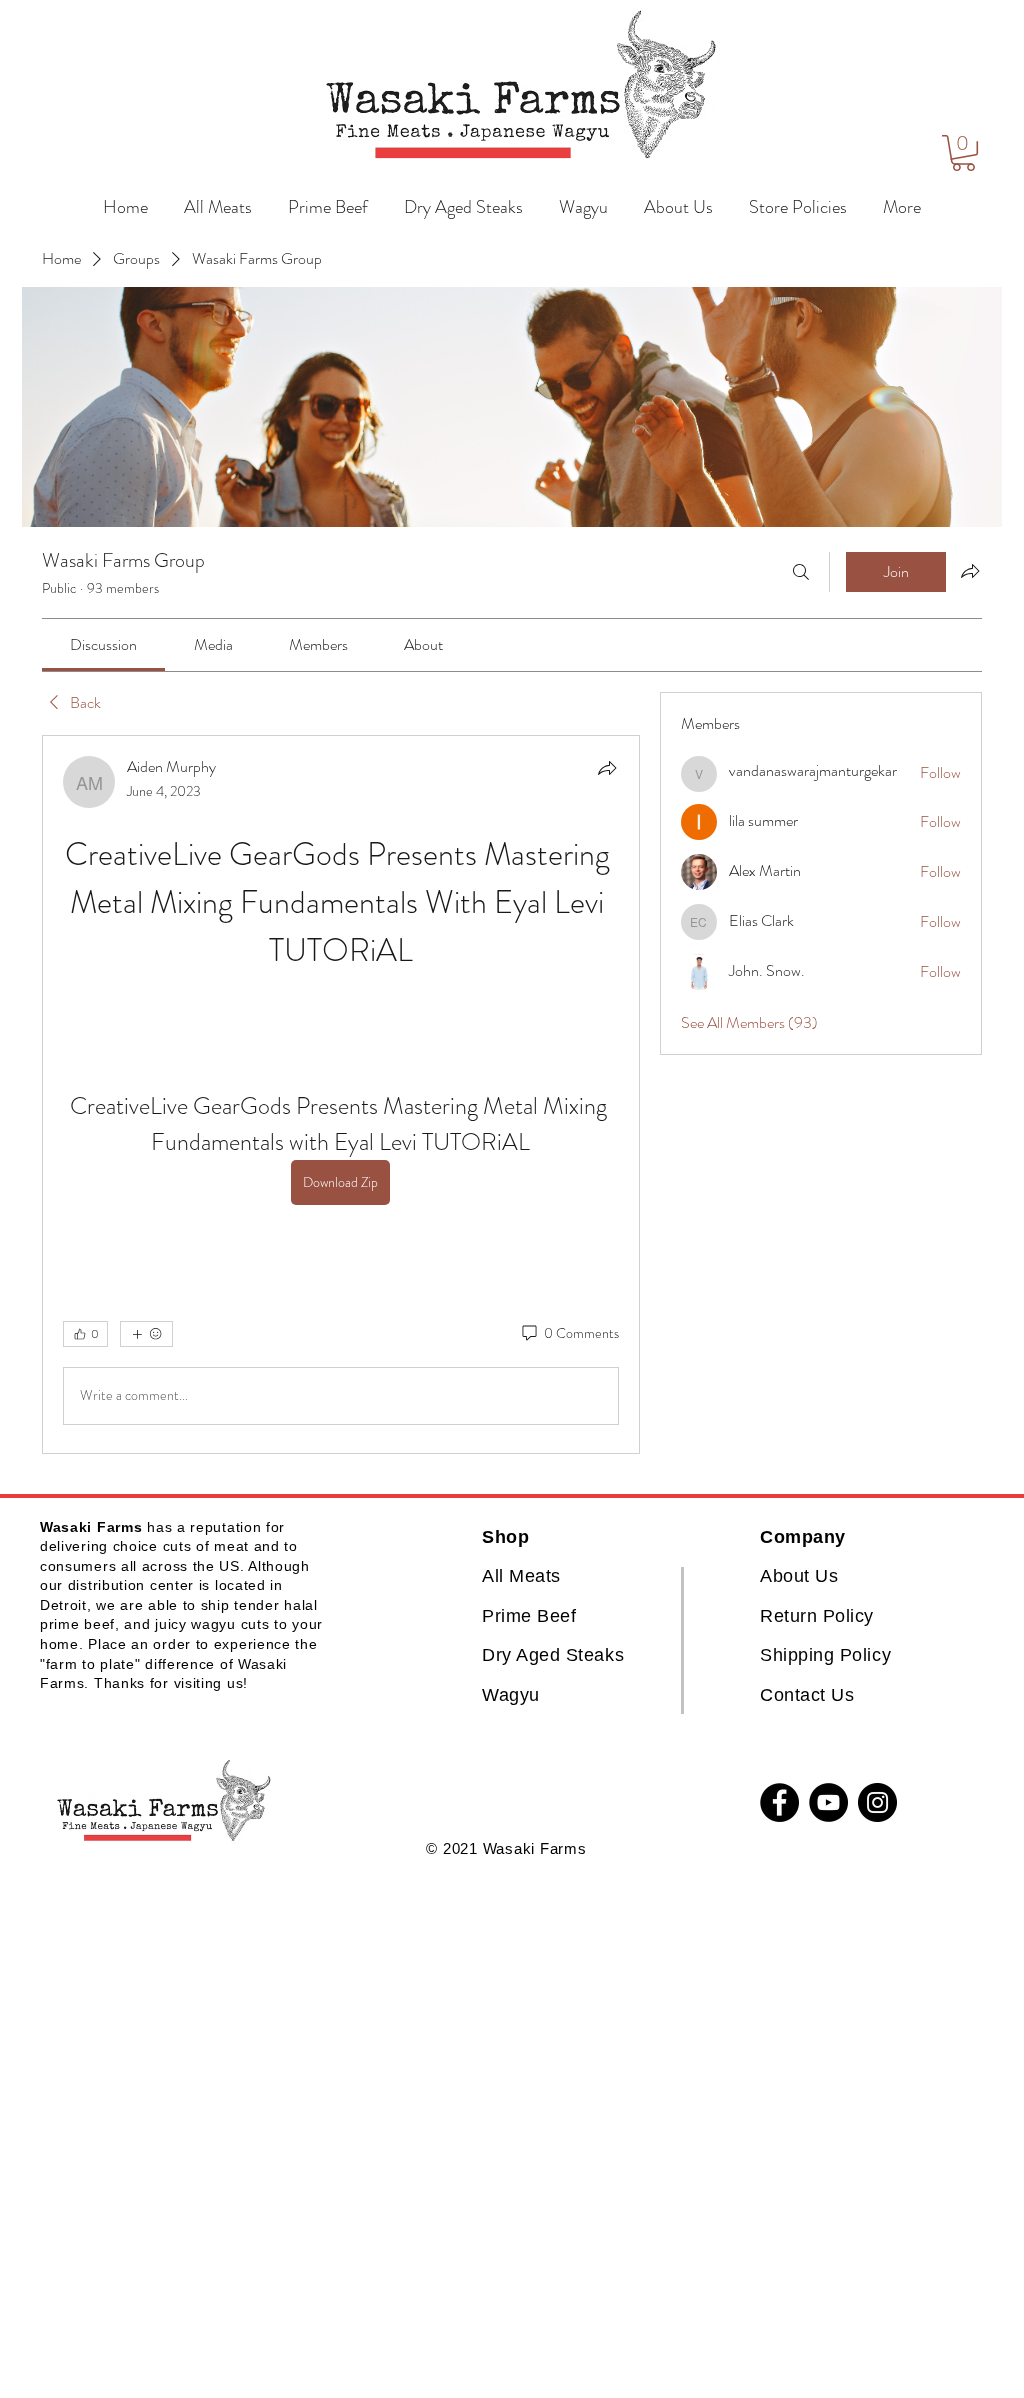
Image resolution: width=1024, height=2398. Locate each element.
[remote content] (340, 1007)
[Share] (607, 768)
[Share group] (970, 571)
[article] (341, 1094)
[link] (103, 644)
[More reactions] (146, 1334)
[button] (963, 153)
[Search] (801, 572)
